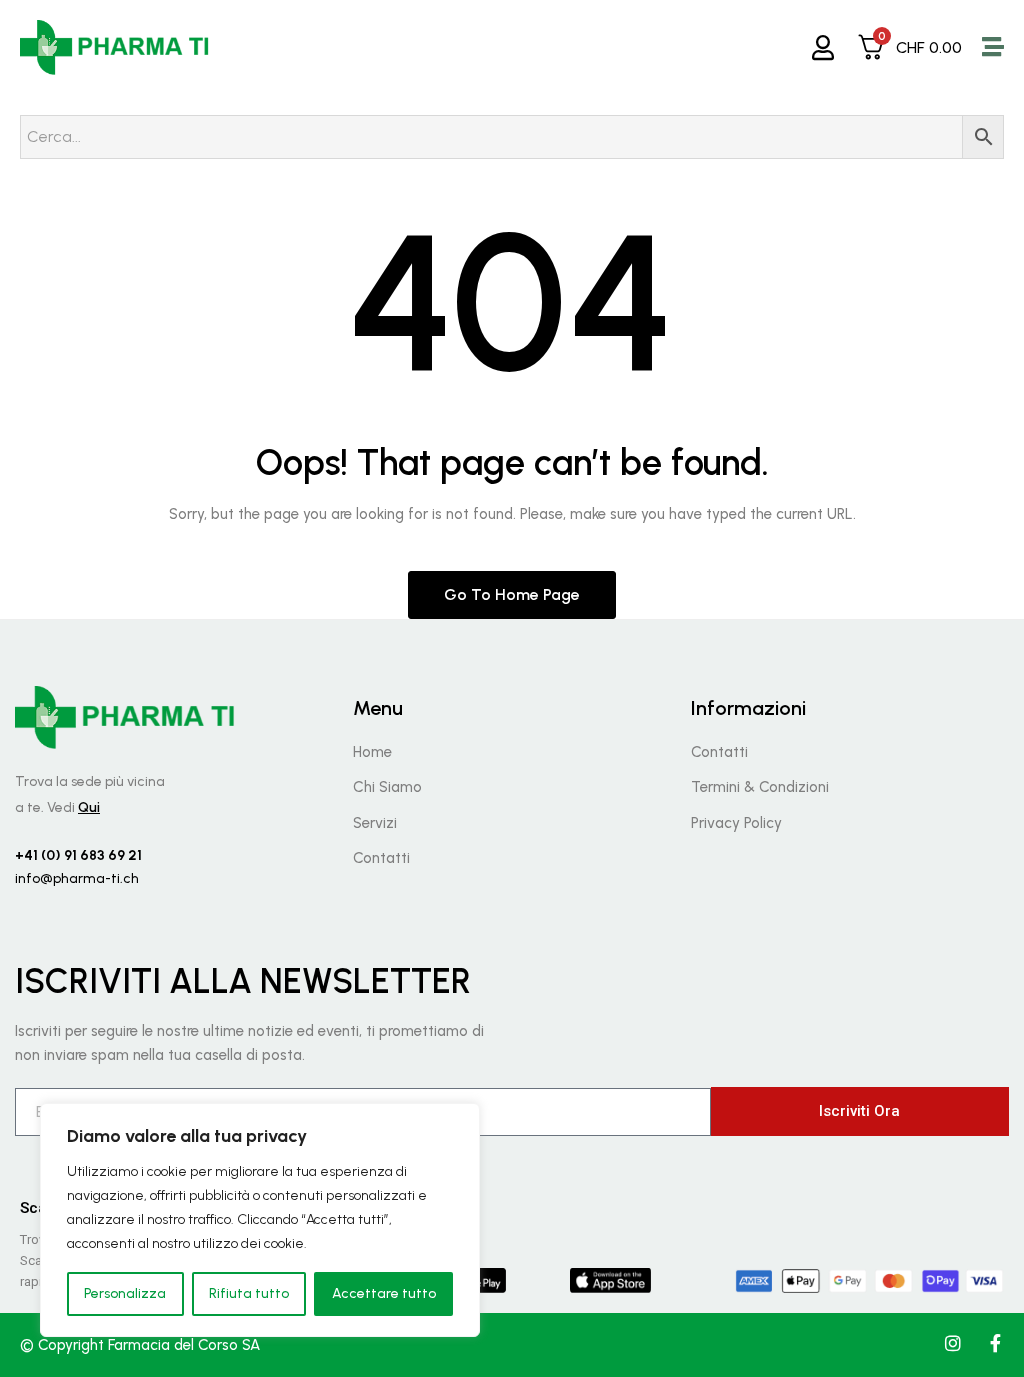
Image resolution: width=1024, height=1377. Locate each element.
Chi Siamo (387, 787)
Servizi (375, 823)
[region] (260, 1220)
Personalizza (125, 1293)
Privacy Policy (736, 823)
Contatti (381, 858)
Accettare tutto (384, 1293)
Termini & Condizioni (760, 787)
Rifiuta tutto (249, 1293)
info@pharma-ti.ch (77, 878)
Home (372, 752)
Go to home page (512, 594)
